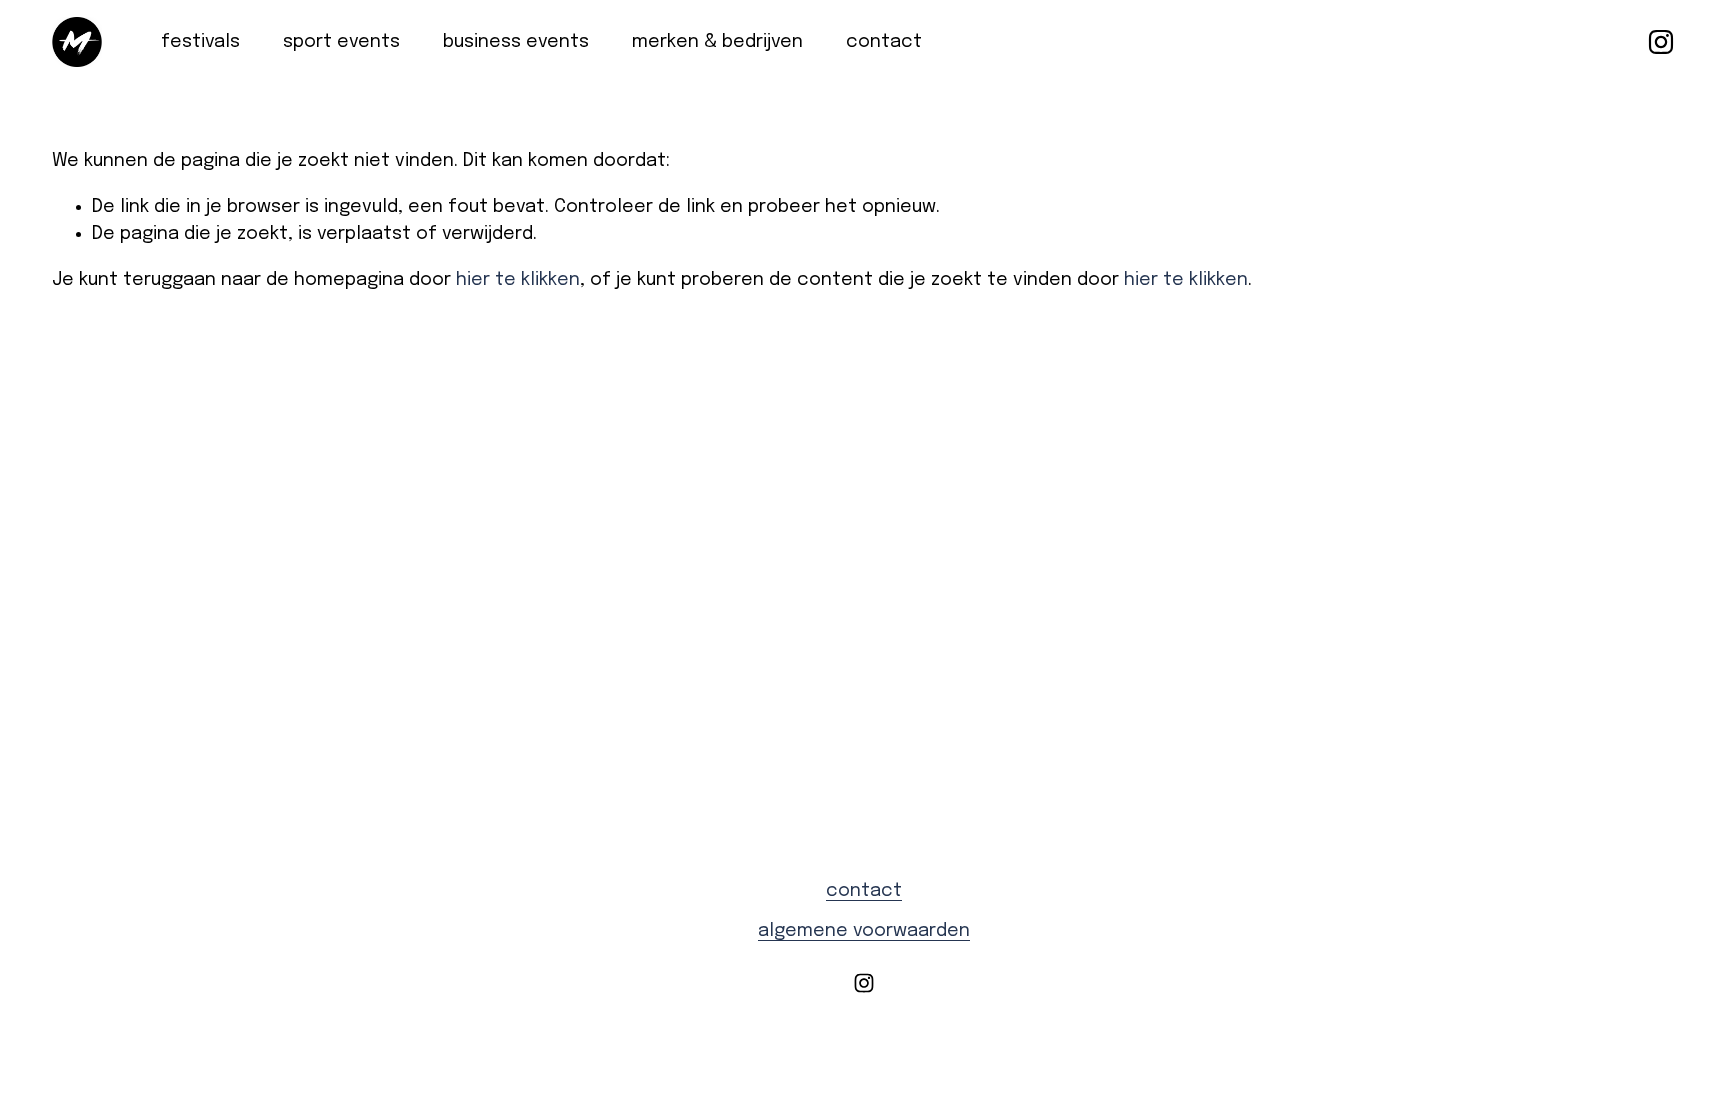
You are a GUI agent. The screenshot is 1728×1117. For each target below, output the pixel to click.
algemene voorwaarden (864, 931)
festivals (200, 42)
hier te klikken (518, 280)
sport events (341, 42)
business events (516, 42)
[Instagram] (1661, 42)
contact (884, 42)
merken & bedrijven (717, 42)
